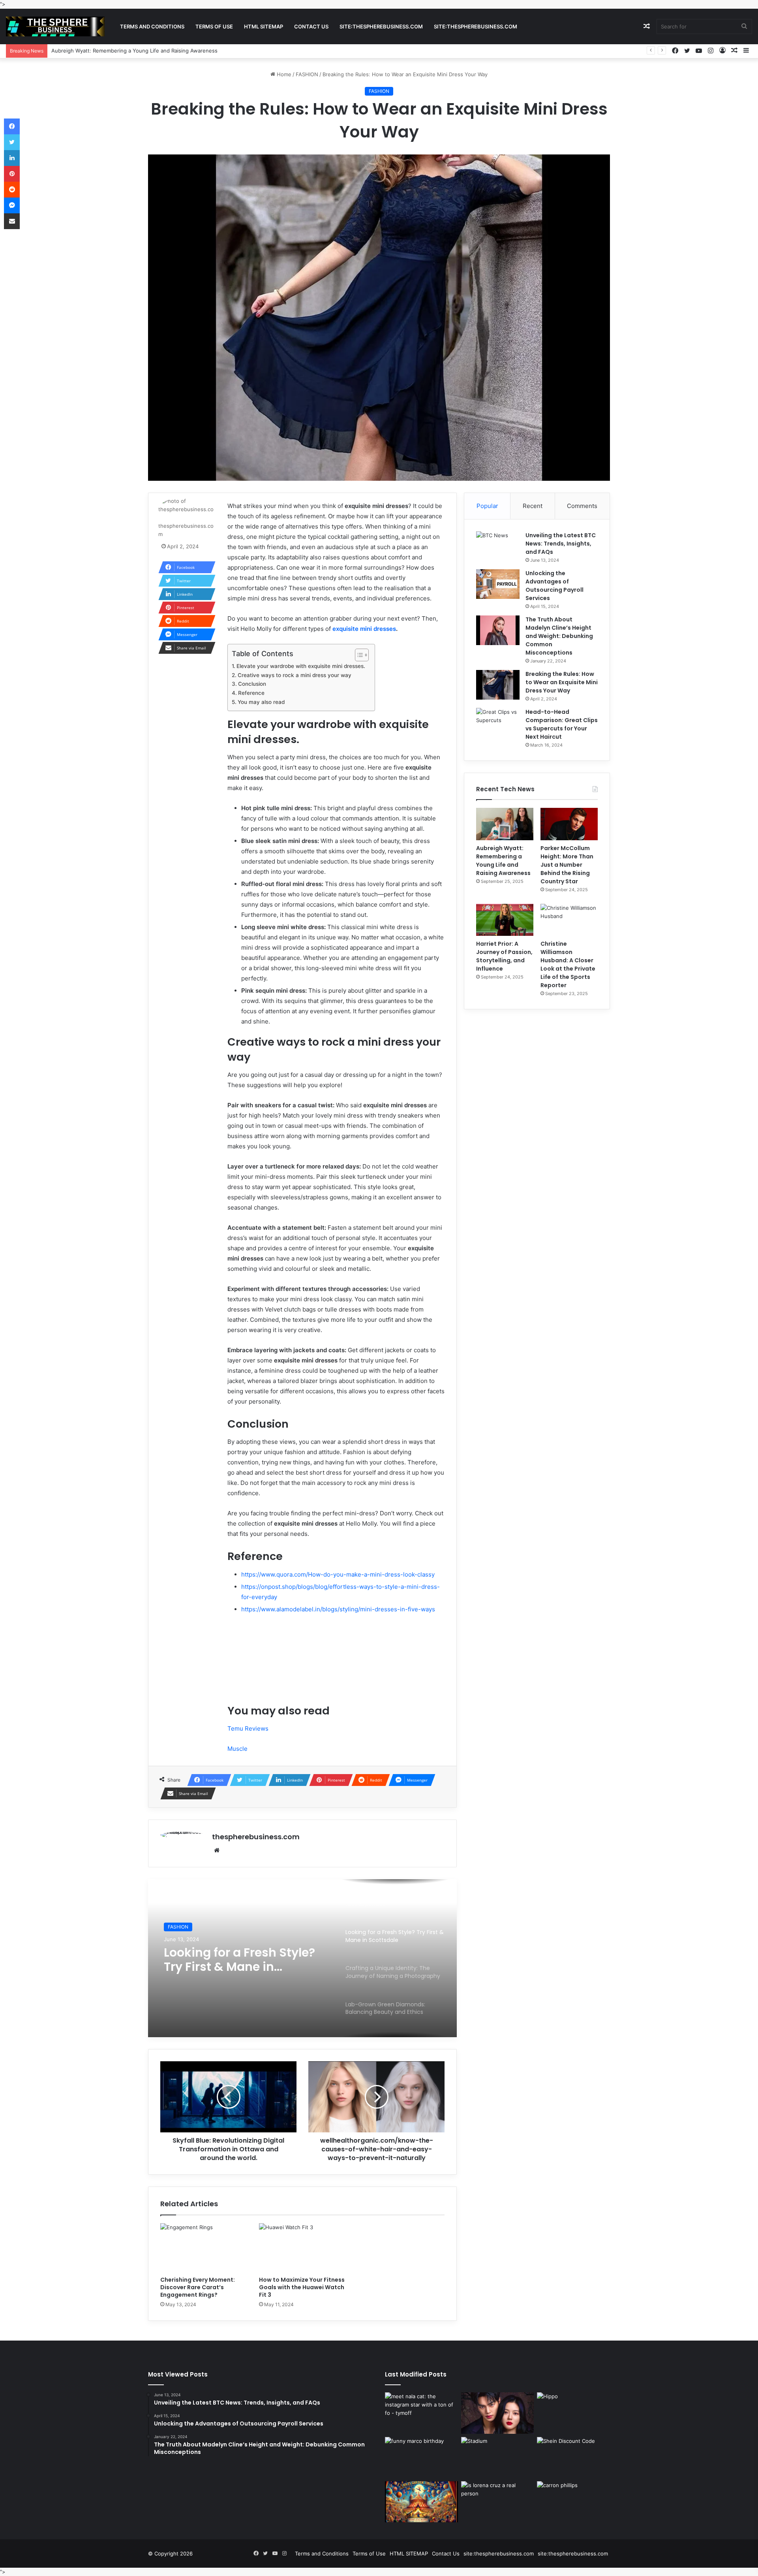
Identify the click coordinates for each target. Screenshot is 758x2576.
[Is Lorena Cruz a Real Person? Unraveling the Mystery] (498, 2502)
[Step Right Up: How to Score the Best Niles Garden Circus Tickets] (421, 2502)
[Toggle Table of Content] (358, 655)
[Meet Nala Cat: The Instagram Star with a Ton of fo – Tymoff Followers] (421, 2413)
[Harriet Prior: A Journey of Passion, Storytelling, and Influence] (505, 920)
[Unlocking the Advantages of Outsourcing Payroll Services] (498, 584)
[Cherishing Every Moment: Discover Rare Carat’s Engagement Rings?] (204, 2248)
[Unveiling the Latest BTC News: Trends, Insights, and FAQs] (498, 546)
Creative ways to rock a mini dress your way (295, 675)
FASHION (307, 74)
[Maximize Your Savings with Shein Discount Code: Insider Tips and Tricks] (573, 2457)
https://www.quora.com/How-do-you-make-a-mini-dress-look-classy (338, 1574)
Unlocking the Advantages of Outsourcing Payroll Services (554, 586)
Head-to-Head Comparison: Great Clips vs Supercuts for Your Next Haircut (562, 724)
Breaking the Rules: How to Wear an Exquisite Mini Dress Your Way (562, 682)
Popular (487, 506)
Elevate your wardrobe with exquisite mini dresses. (302, 666)
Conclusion (252, 684)
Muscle (237, 1749)
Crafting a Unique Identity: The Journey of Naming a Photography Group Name (243, 1960)
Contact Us (311, 26)
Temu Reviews (248, 1728)
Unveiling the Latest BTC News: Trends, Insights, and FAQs (561, 544)
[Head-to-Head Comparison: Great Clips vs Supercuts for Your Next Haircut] (498, 723)
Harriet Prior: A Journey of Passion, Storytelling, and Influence (504, 956)
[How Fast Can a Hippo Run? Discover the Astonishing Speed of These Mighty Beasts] (573, 2413)
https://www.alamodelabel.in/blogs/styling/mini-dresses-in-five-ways (338, 1609)
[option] (302, 1958)
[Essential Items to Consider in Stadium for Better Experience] (498, 2457)
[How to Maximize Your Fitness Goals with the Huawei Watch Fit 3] (302, 2248)
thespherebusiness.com (256, 1837)
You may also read (261, 702)
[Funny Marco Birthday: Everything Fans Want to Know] (421, 2457)
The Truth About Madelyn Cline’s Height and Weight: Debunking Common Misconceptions (559, 636)
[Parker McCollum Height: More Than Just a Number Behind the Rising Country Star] (569, 824)
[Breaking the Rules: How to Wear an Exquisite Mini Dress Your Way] (498, 685)
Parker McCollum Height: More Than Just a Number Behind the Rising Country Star (154, 51)
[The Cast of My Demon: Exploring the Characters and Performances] (498, 2413)
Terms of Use (214, 26)
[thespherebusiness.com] (55, 26)
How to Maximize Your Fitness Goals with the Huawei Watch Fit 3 (302, 2287)
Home (283, 74)
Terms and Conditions (152, 26)
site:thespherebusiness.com (381, 26)
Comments (582, 506)
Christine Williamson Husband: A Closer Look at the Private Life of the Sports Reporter (568, 964)
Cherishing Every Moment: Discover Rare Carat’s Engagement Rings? (198, 2287)
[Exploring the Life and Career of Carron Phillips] (573, 2502)
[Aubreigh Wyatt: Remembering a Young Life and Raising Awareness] (505, 824)
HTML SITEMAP (264, 26)
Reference (251, 693)
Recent (533, 506)
